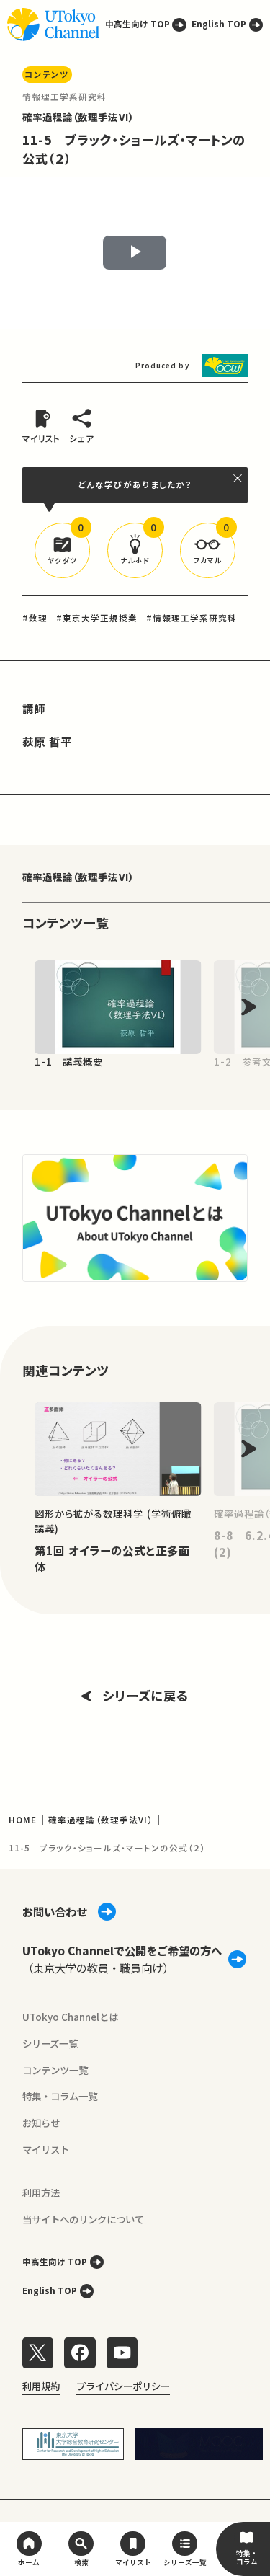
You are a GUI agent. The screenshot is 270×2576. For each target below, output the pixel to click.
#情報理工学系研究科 (192, 618)
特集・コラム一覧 (60, 2096)
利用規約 (41, 2386)
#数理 (35, 618)
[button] (62, 550)
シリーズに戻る (145, 1695)
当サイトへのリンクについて (83, 2219)
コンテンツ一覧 (55, 2070)
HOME (23, 1820)
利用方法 (41, 2192)
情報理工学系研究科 (65, 97)
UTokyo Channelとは (70, 2017)
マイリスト (46, 2149)
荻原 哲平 (47, 741)
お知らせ (41, 2123)
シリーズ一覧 (50, 2043)
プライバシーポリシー (123, 2386)
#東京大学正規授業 (97, 618)
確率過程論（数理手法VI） (78, 117)
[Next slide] (249, 1007)
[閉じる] (238, 478)
